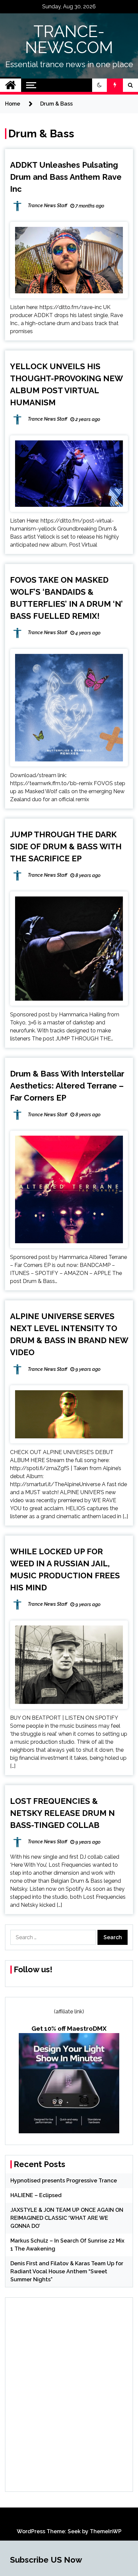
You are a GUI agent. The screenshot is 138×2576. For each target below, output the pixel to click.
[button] (99, 85)
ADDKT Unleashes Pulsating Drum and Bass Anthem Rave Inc (66, 177)
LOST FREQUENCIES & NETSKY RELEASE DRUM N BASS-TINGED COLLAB (62, 1813)
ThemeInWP (106, 2531)
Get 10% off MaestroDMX (69, 2028)
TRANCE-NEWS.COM (69, 39)
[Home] (11, 85)
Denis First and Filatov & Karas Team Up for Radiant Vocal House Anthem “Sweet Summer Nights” (67, 2271)
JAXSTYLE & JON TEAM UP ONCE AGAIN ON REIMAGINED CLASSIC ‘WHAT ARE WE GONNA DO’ (67, 2218)
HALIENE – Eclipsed (36, 2195)
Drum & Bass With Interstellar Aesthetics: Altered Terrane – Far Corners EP (67, 1086)
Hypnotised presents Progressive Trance (64, 2181)
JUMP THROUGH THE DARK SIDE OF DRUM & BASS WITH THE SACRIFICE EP (66, 846)
